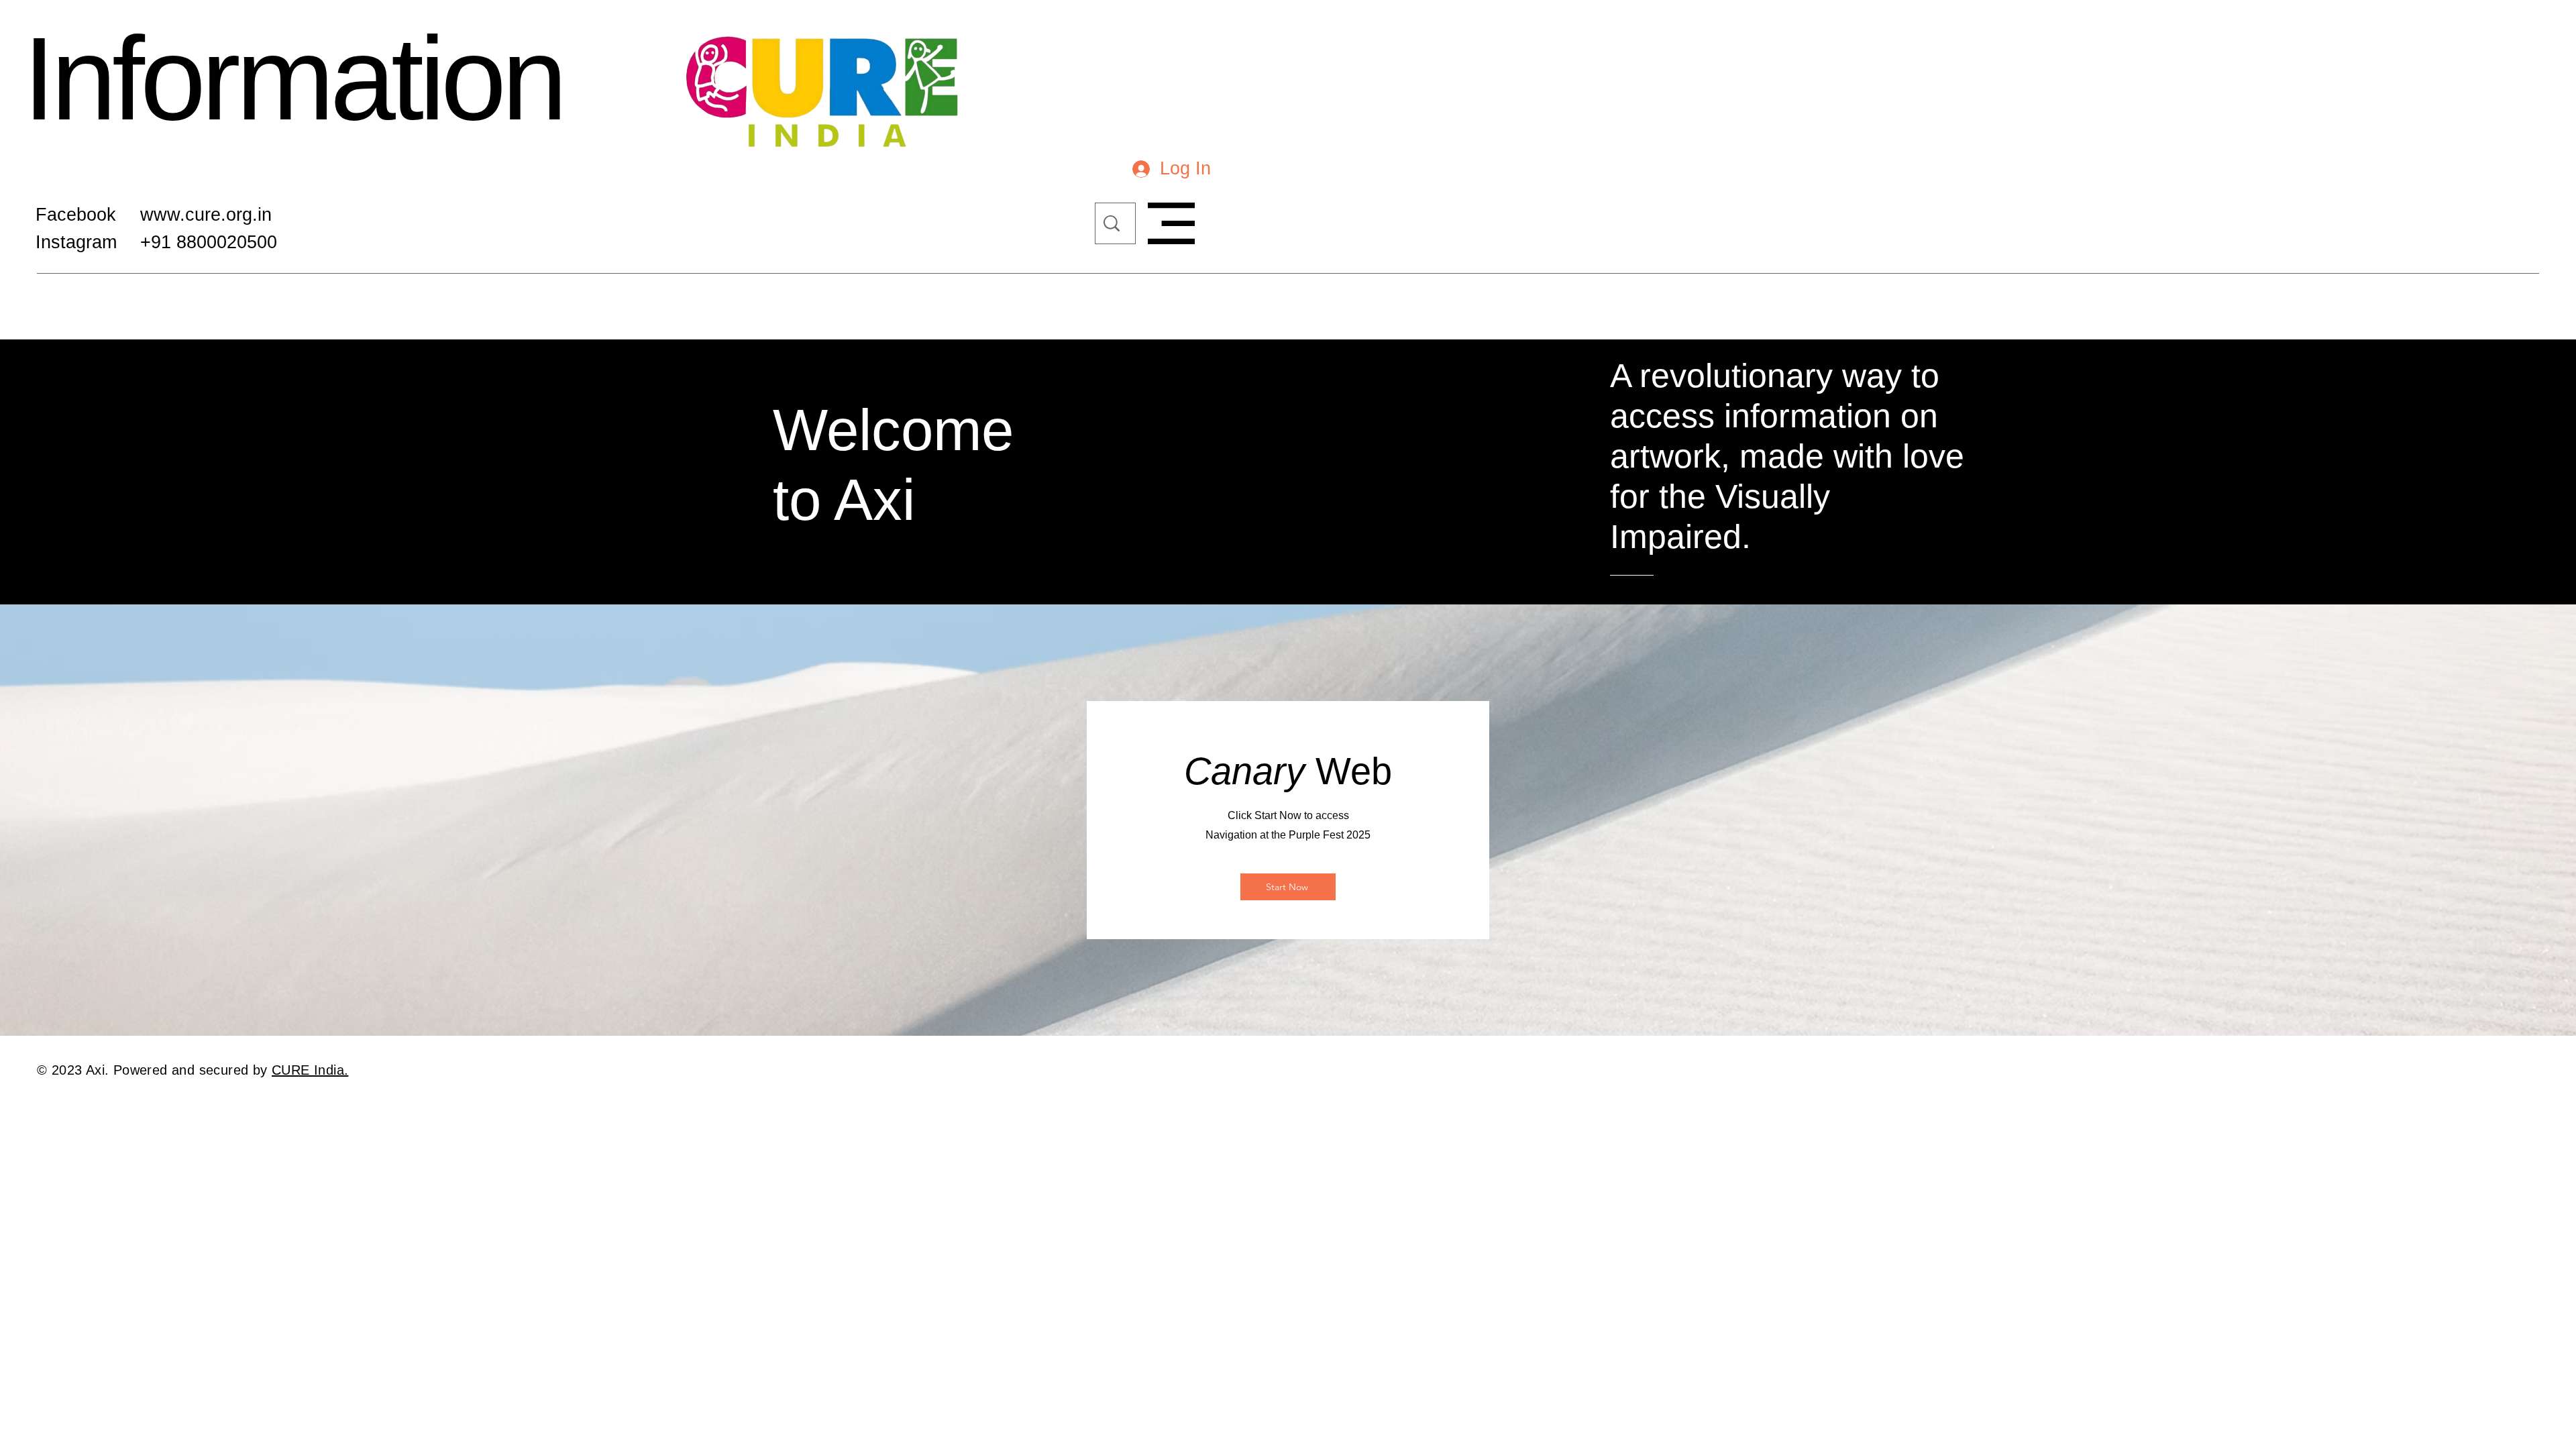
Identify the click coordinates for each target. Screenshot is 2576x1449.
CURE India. (310, 1070)
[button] (1171, 223)
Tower (207, 91)
